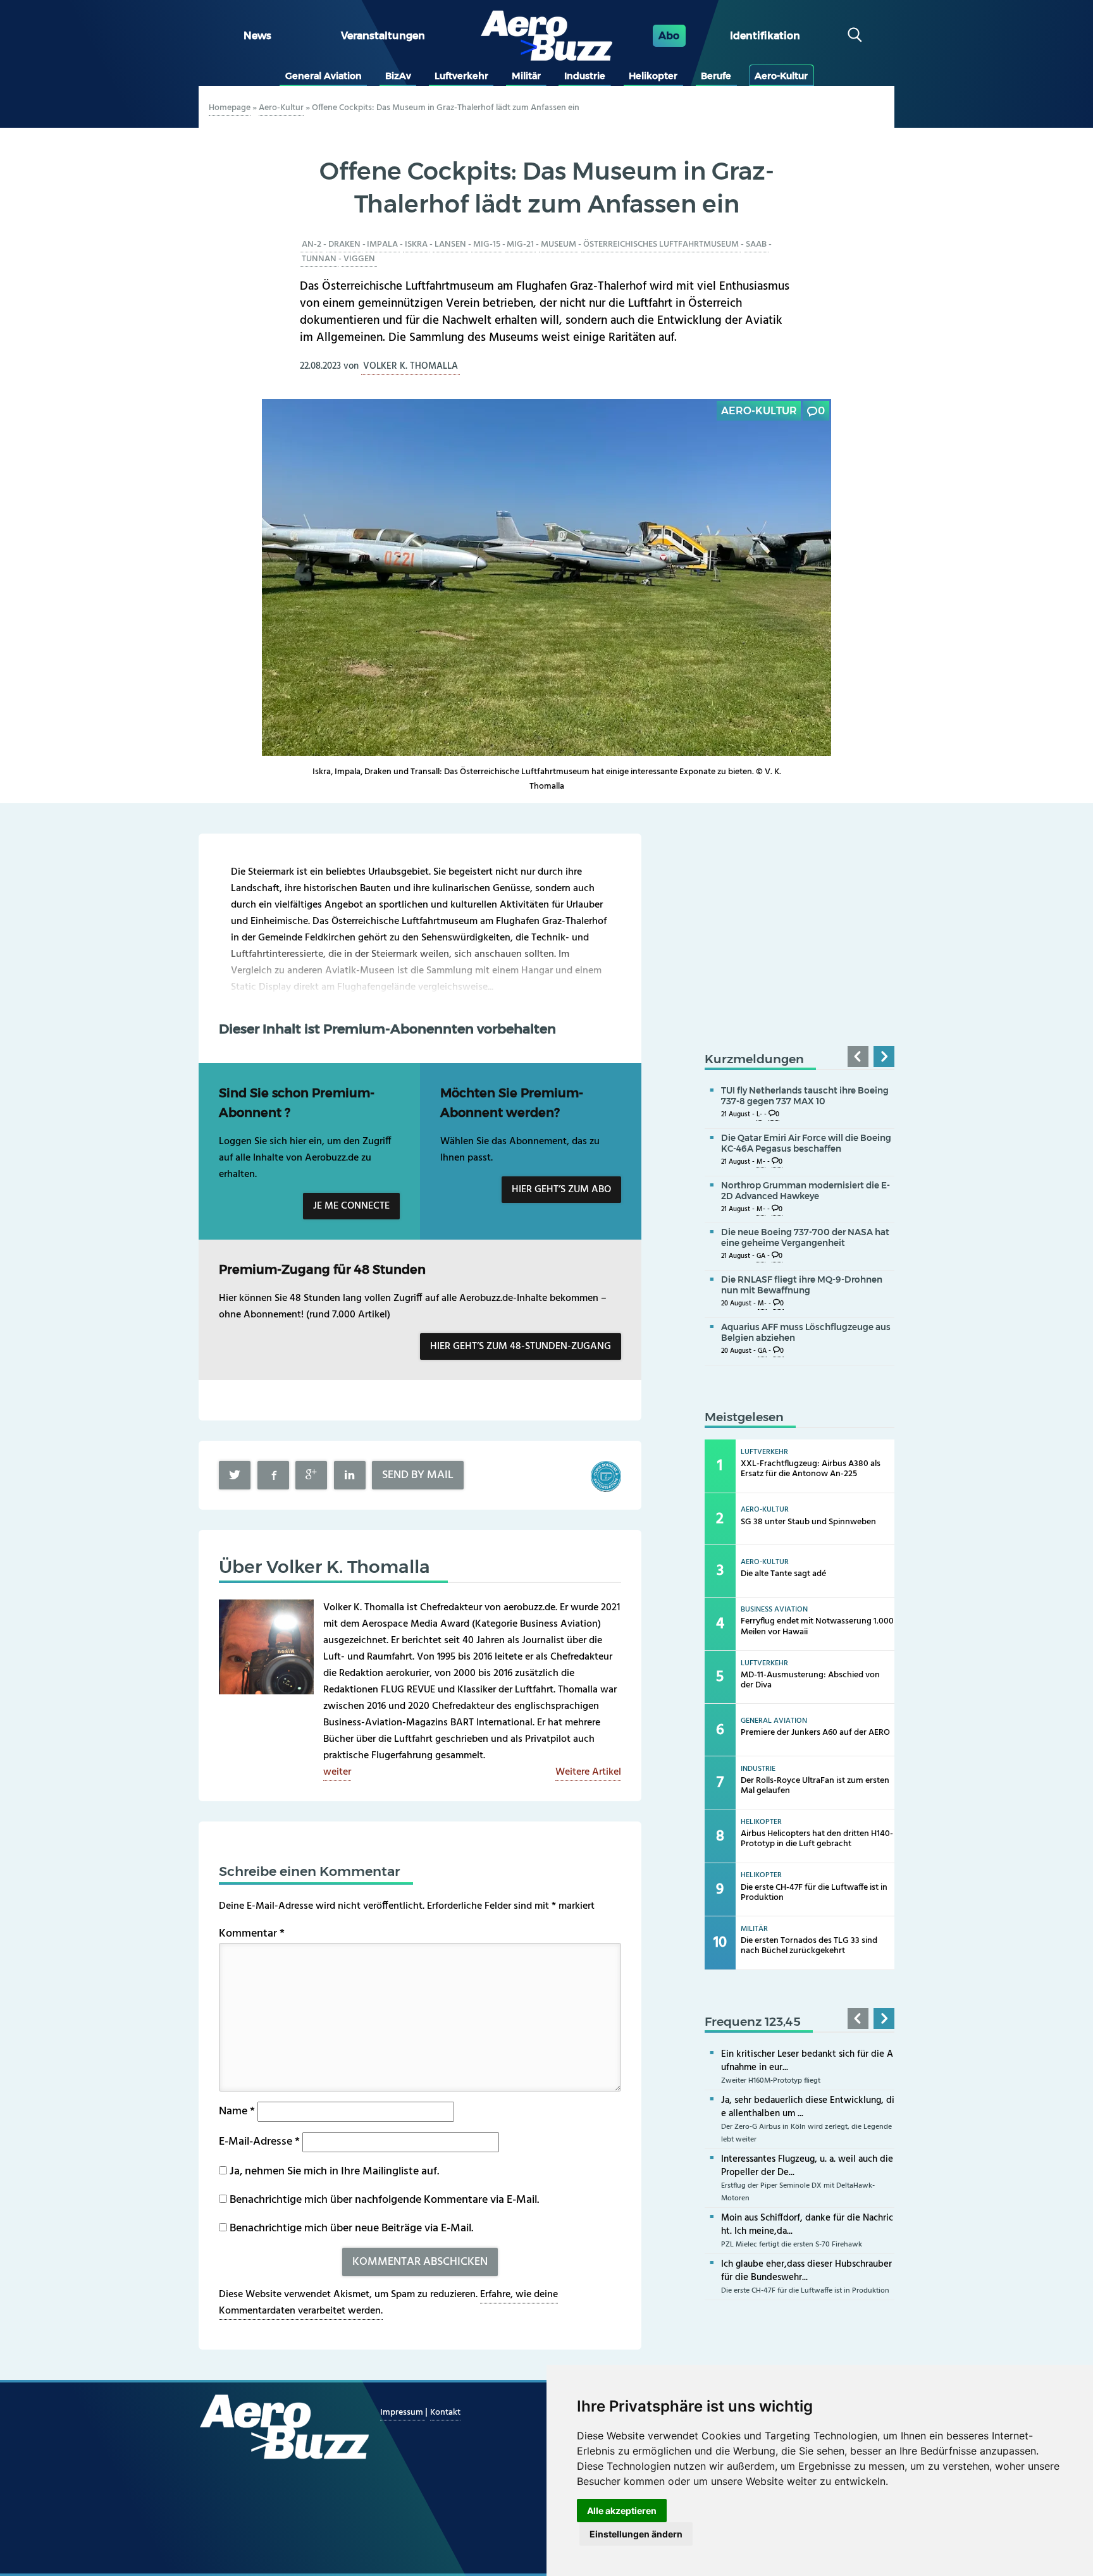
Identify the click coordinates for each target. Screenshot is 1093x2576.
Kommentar (252, 1934)
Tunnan (319, 259)
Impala (382, 244)
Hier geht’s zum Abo (561, 1190)
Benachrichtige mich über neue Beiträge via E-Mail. (351, 2228)
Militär (526, 76)
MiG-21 (520, 244)
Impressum (403, 2413)
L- (759, 1115)
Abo (669, 36)
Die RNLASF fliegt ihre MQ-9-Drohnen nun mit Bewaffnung (802, 1285)
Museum (559, 244)
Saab (756, 244)
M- (761, 1162)
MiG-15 (487, 244)
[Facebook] (273, 1475)
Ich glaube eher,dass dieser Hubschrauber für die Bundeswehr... (806, 2271)
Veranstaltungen (383, 36)
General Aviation (324, 76)
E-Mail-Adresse (259, 2142)
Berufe (716, 76)
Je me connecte (351, 1206)
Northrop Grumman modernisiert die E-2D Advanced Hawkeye (806, 1191)
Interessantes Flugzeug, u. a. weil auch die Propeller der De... (807, 2166)
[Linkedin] (350, 1475)
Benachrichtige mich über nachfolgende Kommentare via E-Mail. (384, 2200)
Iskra (416, 244)
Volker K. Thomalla (411, 366)
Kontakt (445, 2413)
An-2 (312, 244)
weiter (337, 1772)
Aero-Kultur (781, 76)
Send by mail (418, 1475)
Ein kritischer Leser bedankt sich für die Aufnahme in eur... (807, 2061)
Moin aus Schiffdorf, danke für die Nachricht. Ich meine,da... (807, 2225)
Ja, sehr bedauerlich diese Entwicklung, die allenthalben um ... (808, 2107)
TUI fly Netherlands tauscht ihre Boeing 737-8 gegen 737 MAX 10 (805, 1096)
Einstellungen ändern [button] (636, 2534)
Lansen (450, 244)
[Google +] (311, 1475)
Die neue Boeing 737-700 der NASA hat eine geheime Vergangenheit (805, 1237)
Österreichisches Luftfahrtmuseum (661, 244)
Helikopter (653, 76)
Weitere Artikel (588, 1772)
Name (237, 2111)
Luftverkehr (461, 76)
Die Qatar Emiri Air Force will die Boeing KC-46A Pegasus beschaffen (806, 1143)
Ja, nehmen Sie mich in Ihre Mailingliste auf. (333, 2172)
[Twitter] (235, 1475)
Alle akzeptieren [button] (622, 2511)
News (257, 36)
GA (761, 1256)
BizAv (398, 76)
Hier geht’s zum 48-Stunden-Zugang (521, 1347)
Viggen (359, 259)
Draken (344, 244)
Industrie (585, 76)
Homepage (230, 108)
